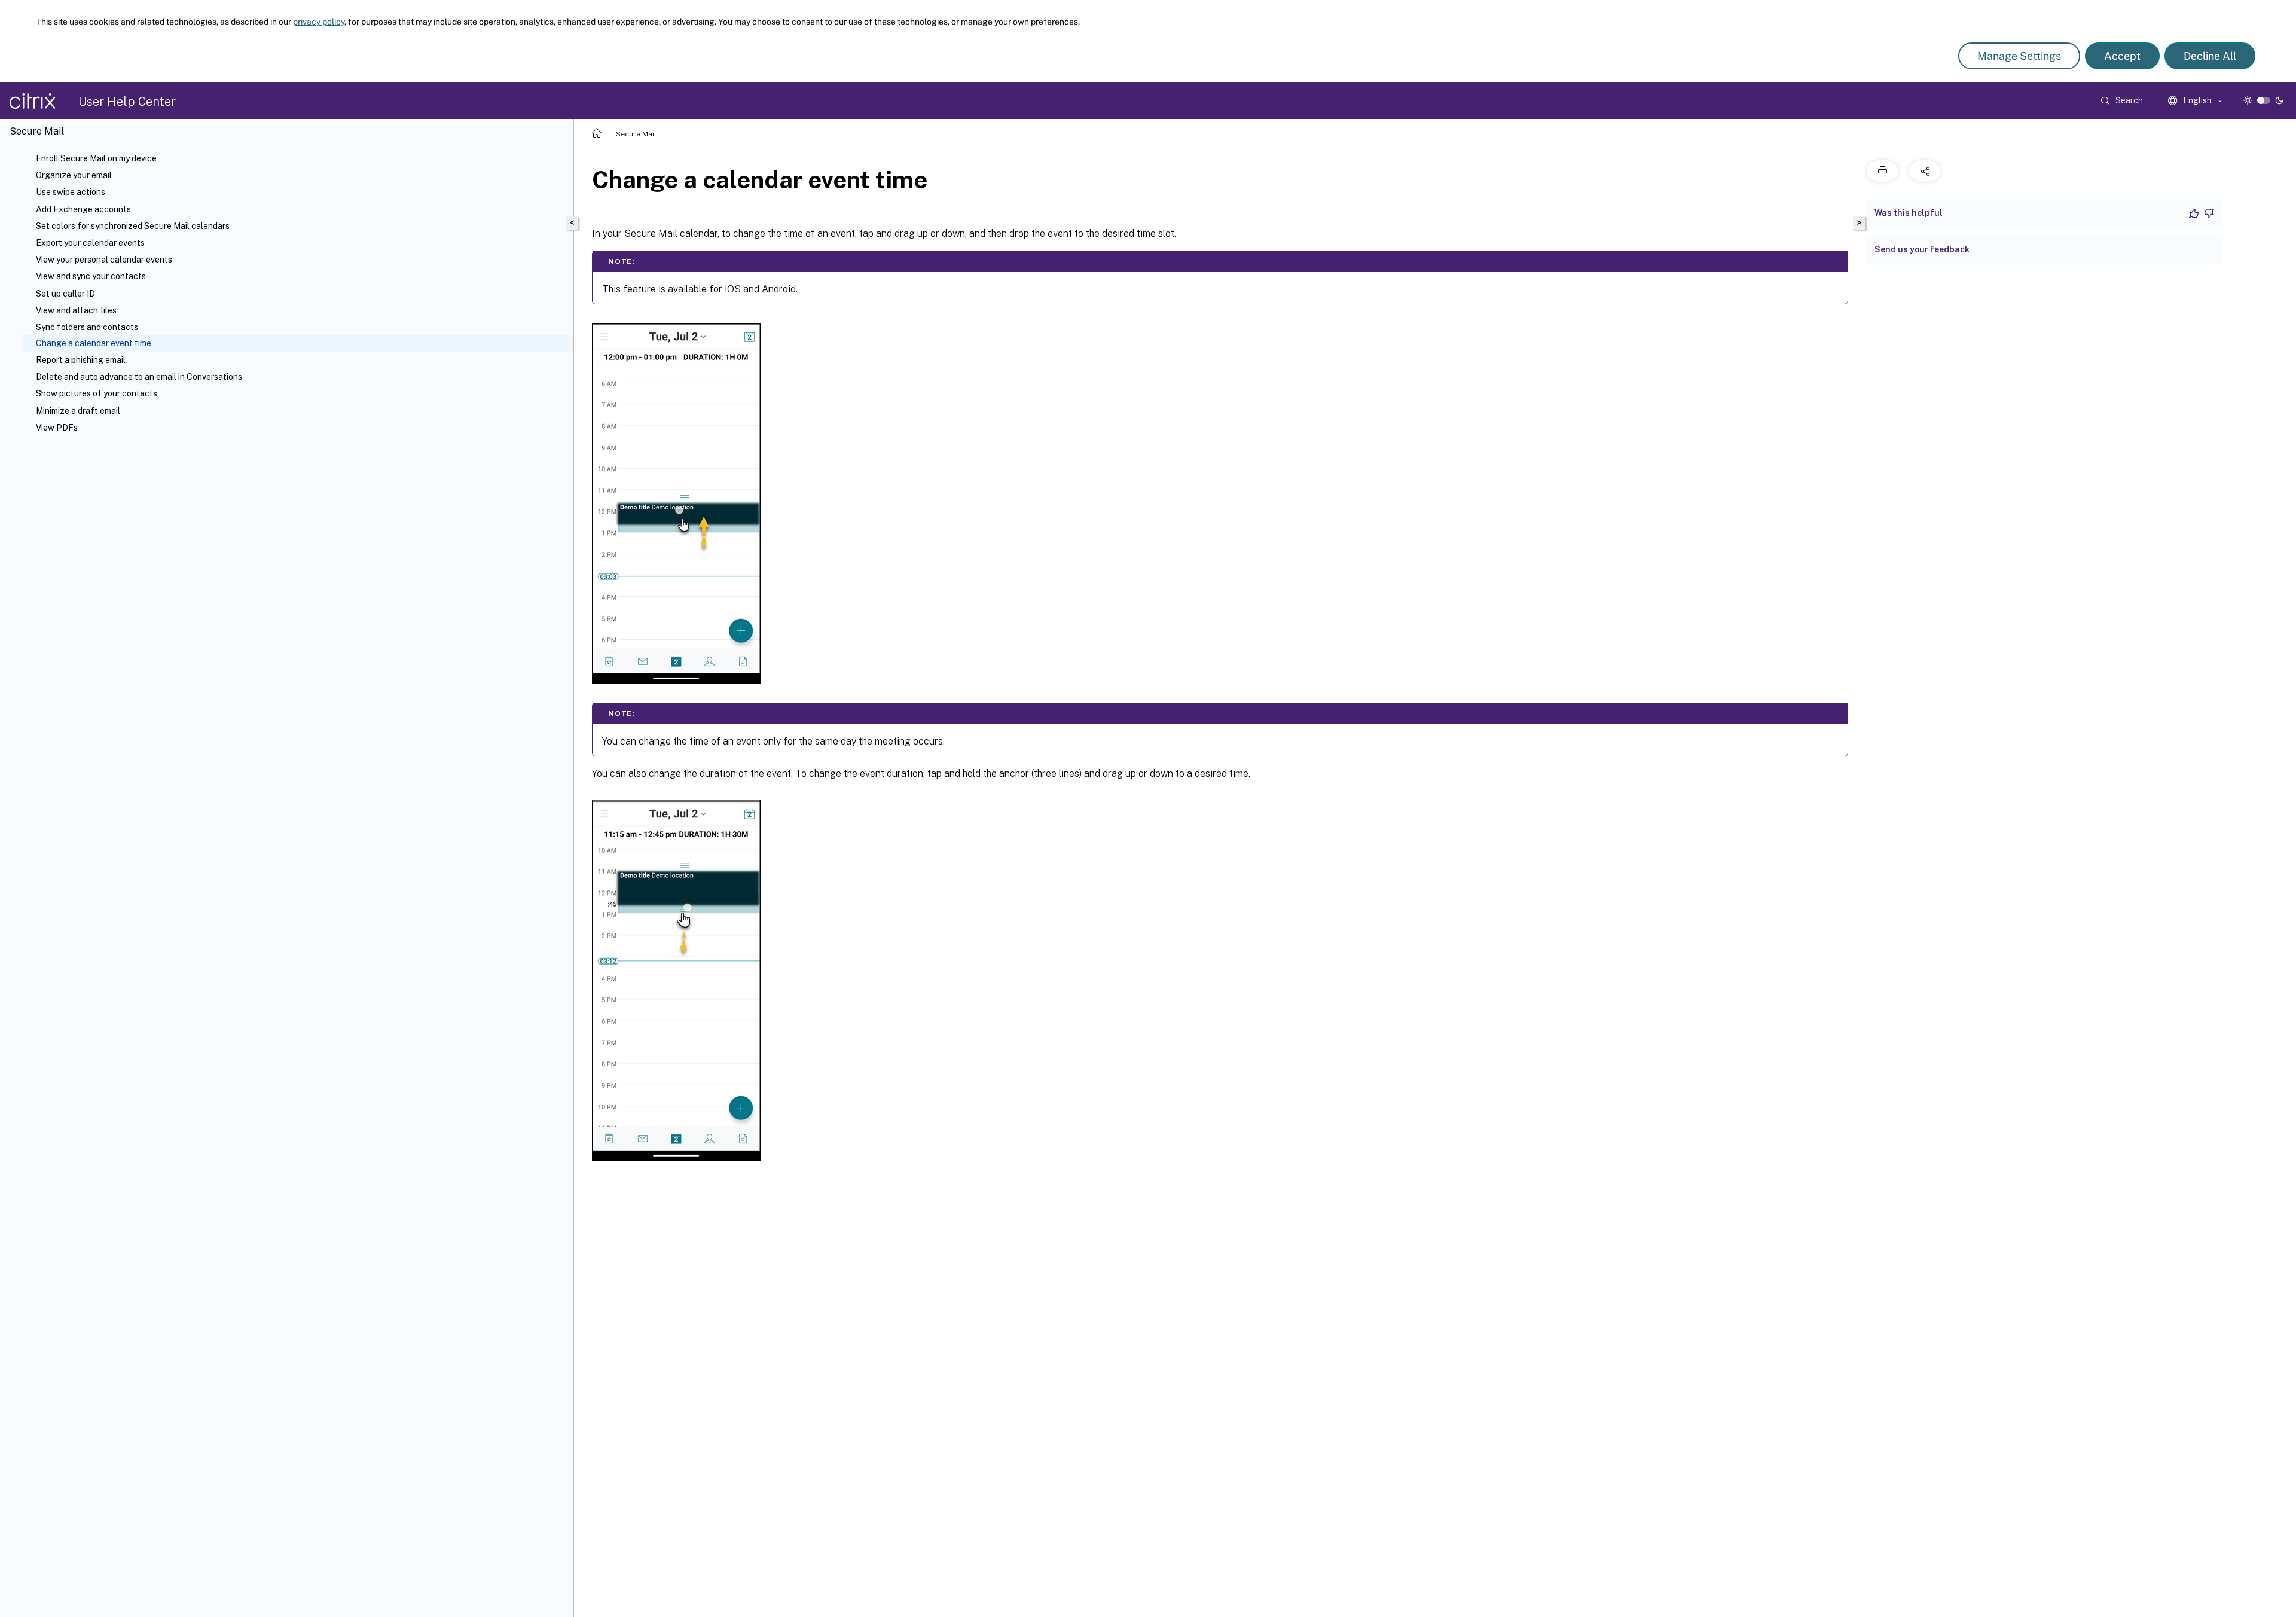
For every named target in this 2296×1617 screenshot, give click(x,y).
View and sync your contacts (91, 276)
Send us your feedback (1922, 249)
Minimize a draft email (78, 411)
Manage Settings (2019, 56)
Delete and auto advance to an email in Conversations (139, 377)
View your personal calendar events (104, 260)
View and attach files (76, 310)
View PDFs (57, 428)
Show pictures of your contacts (97, 393)
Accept (2122, 56)
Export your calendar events (90, 243)
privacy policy (319, 22)
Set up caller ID (65, 294)
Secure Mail (636, 134)
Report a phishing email (81, 360)
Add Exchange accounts (83, 209)
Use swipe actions (71, 192)
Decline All (2210, 56)
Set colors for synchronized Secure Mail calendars (133, 226)
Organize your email (74, 175)
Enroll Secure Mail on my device (96, 158)
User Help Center (127, 102)
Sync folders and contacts (87, 327)
